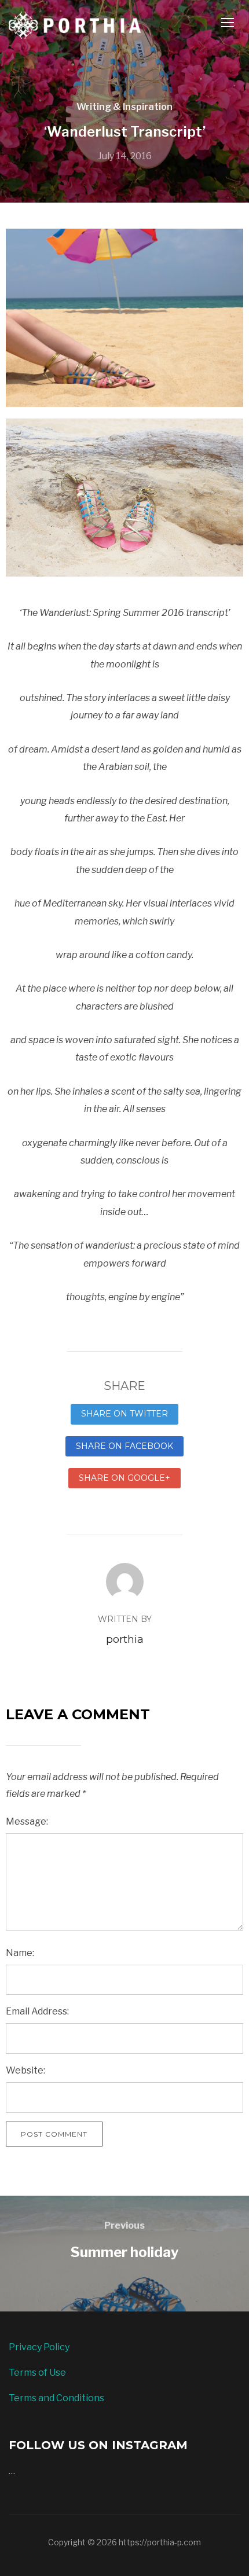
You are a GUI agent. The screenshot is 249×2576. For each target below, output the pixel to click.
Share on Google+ (124, 1478)
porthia (125, 1639)
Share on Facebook (124, 1446)
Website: (25, 2070)
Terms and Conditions (56, 2398)
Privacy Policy (39, 2347)
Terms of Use (37, 2373)
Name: (20, 1953)
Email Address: (37, 2011)
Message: (27, 1821)
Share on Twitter (124, 1414)
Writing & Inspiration (124, 107)
